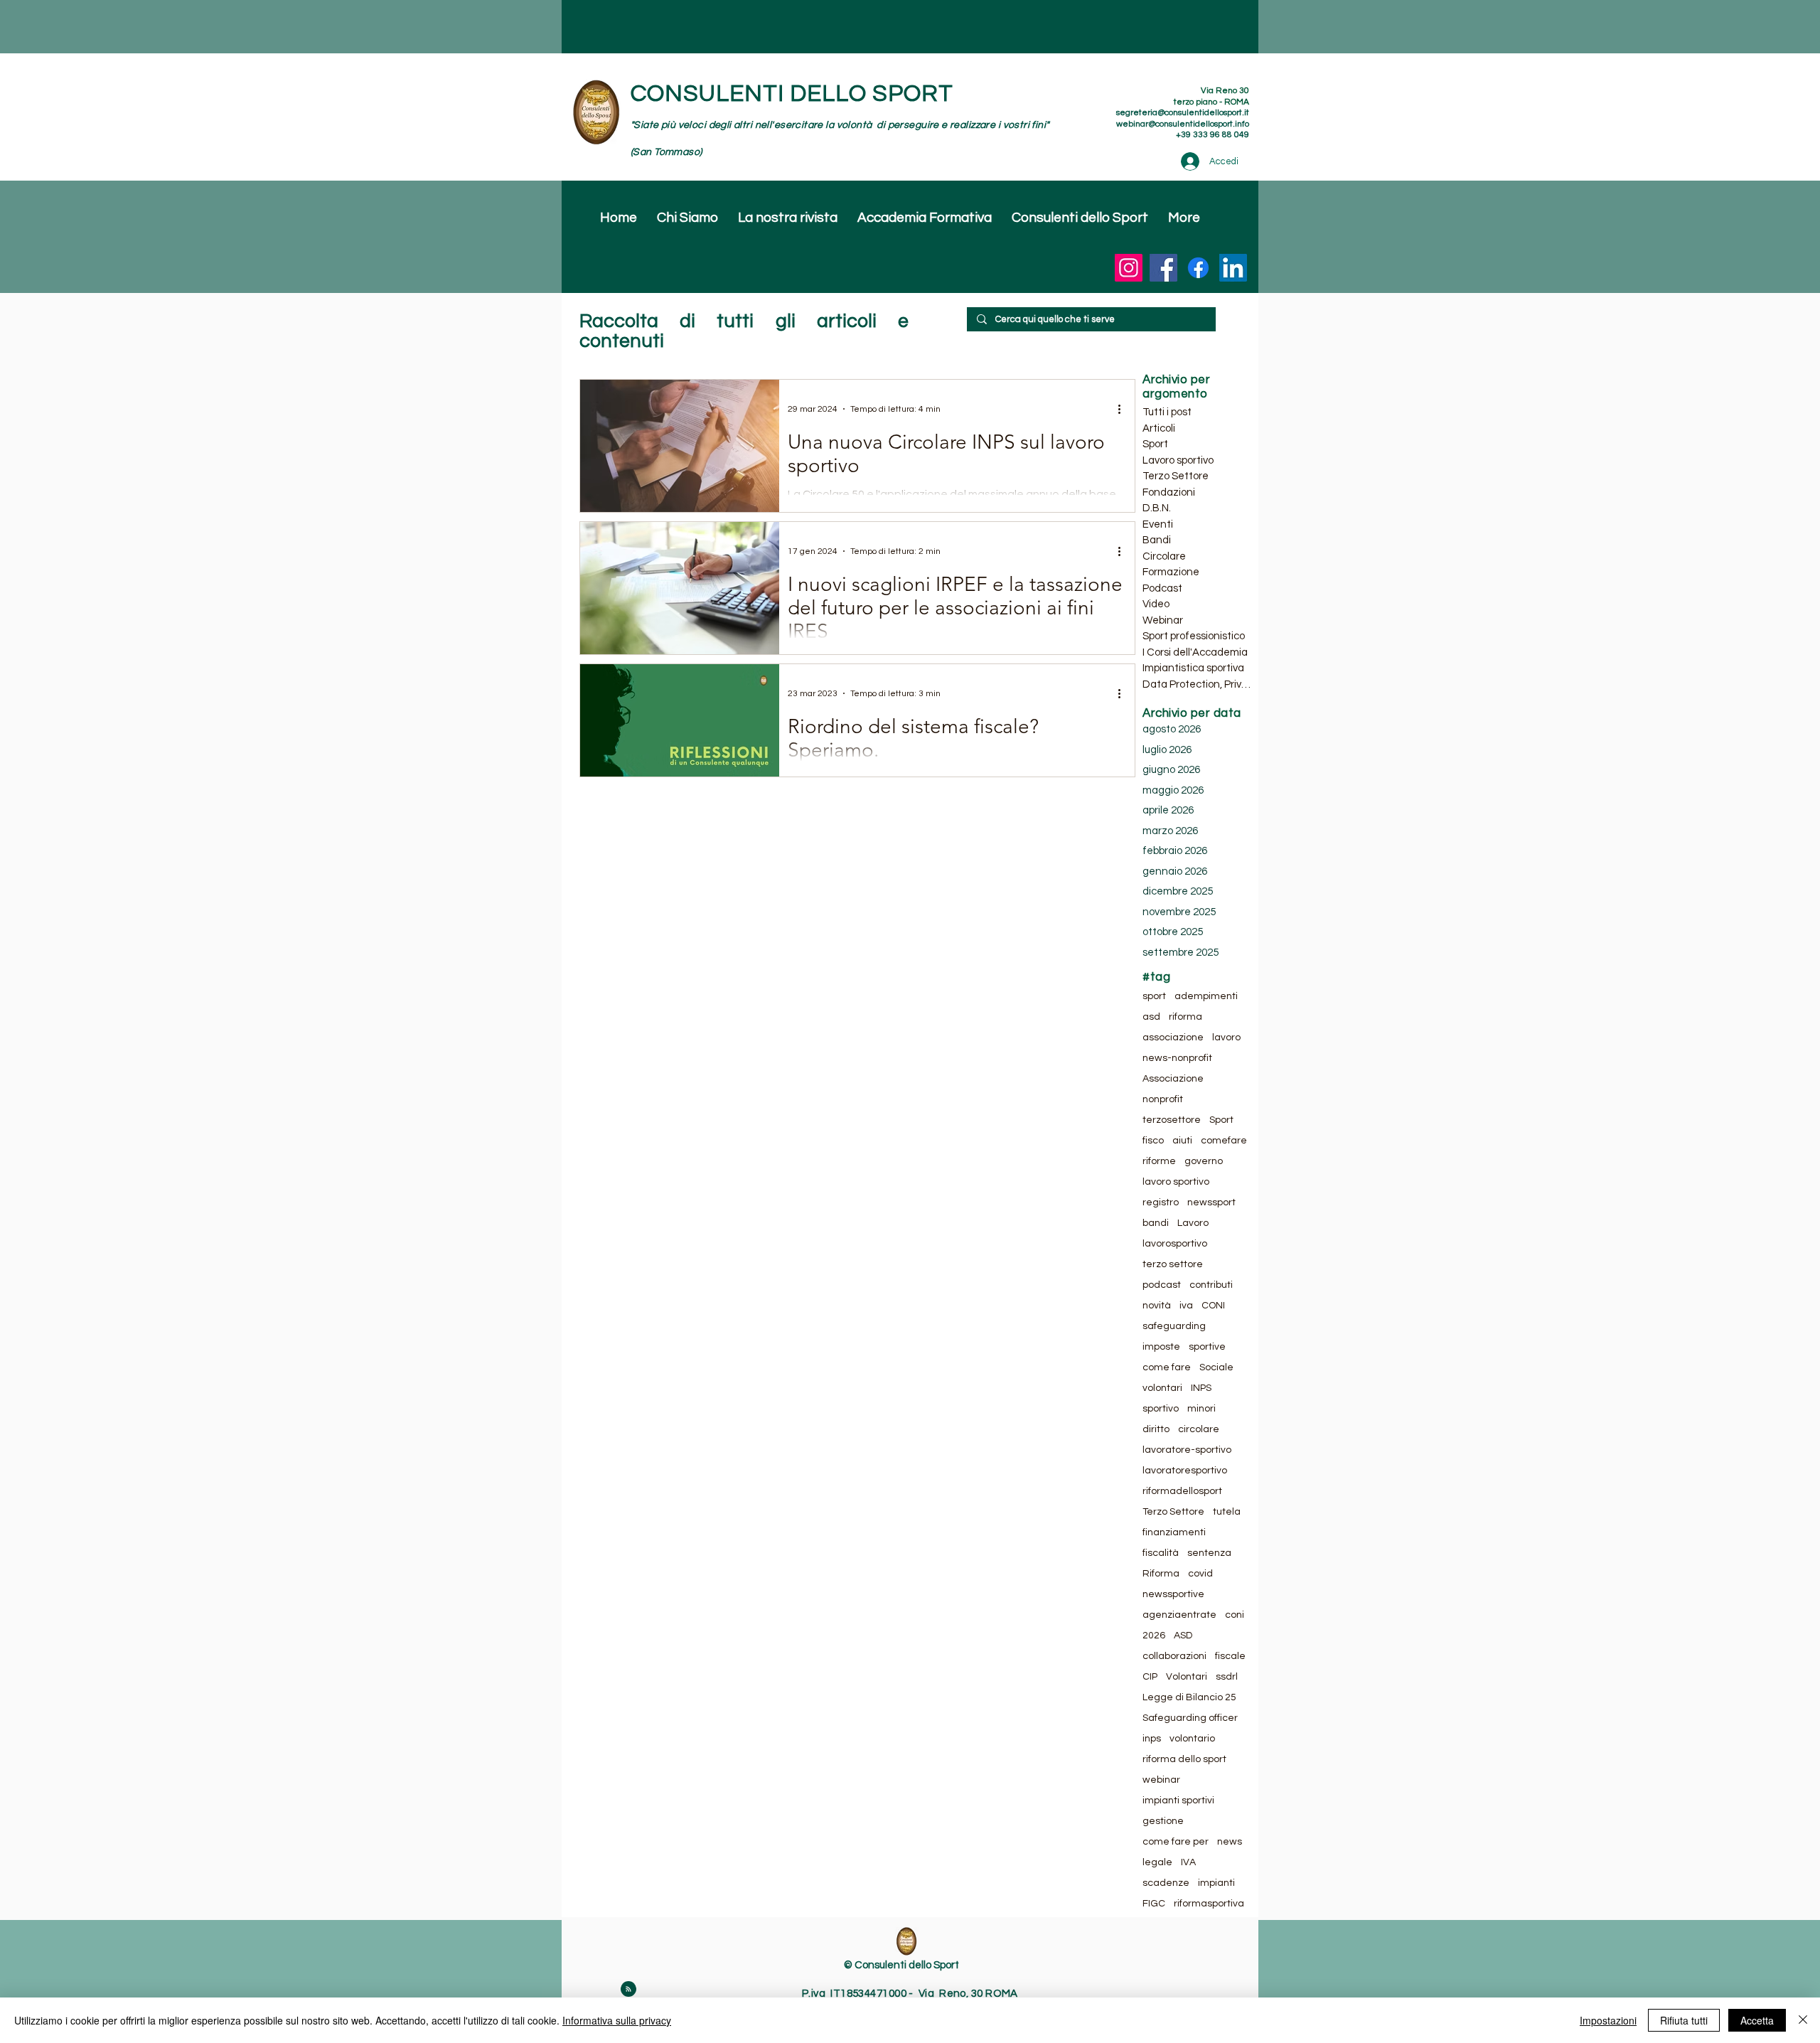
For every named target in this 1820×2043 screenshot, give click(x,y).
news (1230, 1842)
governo (1204, 1161)
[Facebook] (1163, 268)
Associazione (1173, 1079)
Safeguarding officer (1190, 1718)
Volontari (1187, 1677)
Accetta (1757, 2020)
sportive (1207, 1347)
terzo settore (1173, 1264)
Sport (1221, 1120)
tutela (1227, 1512)
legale (1157, 1862)
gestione (1163, 1821)
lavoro (1226, 1037)
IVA (1188, 1862)
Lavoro (1193, 1223)
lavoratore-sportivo (1187, 1450)
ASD (1183, 1636)
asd (1151, 1017)
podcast (1162, 1285)
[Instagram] (1129, 268)
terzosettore (1172, 1120)
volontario (1192, 1739)
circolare (1199, 1429)
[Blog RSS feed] (628, 1990)
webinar (1161, 1780)
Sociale (1216, 1367)
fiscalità (1161, 1553)
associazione (1173, 1037)
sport (1154, 996)
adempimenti (1206, 996)
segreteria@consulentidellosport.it (1183, 113)
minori (1201, 1409)
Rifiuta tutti (1684, 2020)
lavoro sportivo (1176, 1182)
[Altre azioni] (1124, 409)
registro (1161, 1202)
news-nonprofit (1177, 1058)
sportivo (1161, 1409)
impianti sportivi (1178, 1801)
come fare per (1176, 1842)
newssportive (1173, 1594)
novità (1157, 1306)
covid (1200, 1574)
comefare (1224, 1141)
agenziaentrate (1179, 1615)
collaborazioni (1174, 1656)
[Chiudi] (1803, 2020)
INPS (1201, 1388)
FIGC (1154, 1904)
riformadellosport (1182, 1491)
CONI (1213, 1306)
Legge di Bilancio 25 (1189, 1697)
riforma (1185, 1017)
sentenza (1209, 1553)
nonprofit (1163, 1099)
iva (1186, 1306)
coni (1235, 1615)
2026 (1154, 1636)
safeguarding (1174, 1326)
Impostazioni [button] (1608, 2020)
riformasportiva (1209, 1904)
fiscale (1230, 1656)
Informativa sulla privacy (617, 2020)
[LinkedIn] (1233, 268)
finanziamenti (1174, 1532)
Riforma (1161, 1574)
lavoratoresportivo (1185, 1471)
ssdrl (1227, 1677)
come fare (1167, 1367)
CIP (1150, 1677)
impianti (1216, 1883)
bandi (1156, 1223)
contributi (1211, 1285)
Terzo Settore (1173, 1512)
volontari (1162, 1388)
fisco (1153, 1141)
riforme (1159, 1161)
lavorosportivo (1175, 1244)
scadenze (1166, 1883)
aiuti (1182, 1141)
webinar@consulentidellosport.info (1183, 124)
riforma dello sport (1184, 1759)
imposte (1161, 1347)
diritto (1156, 1429)
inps (1152, 1739)
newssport (1211, 1202)
